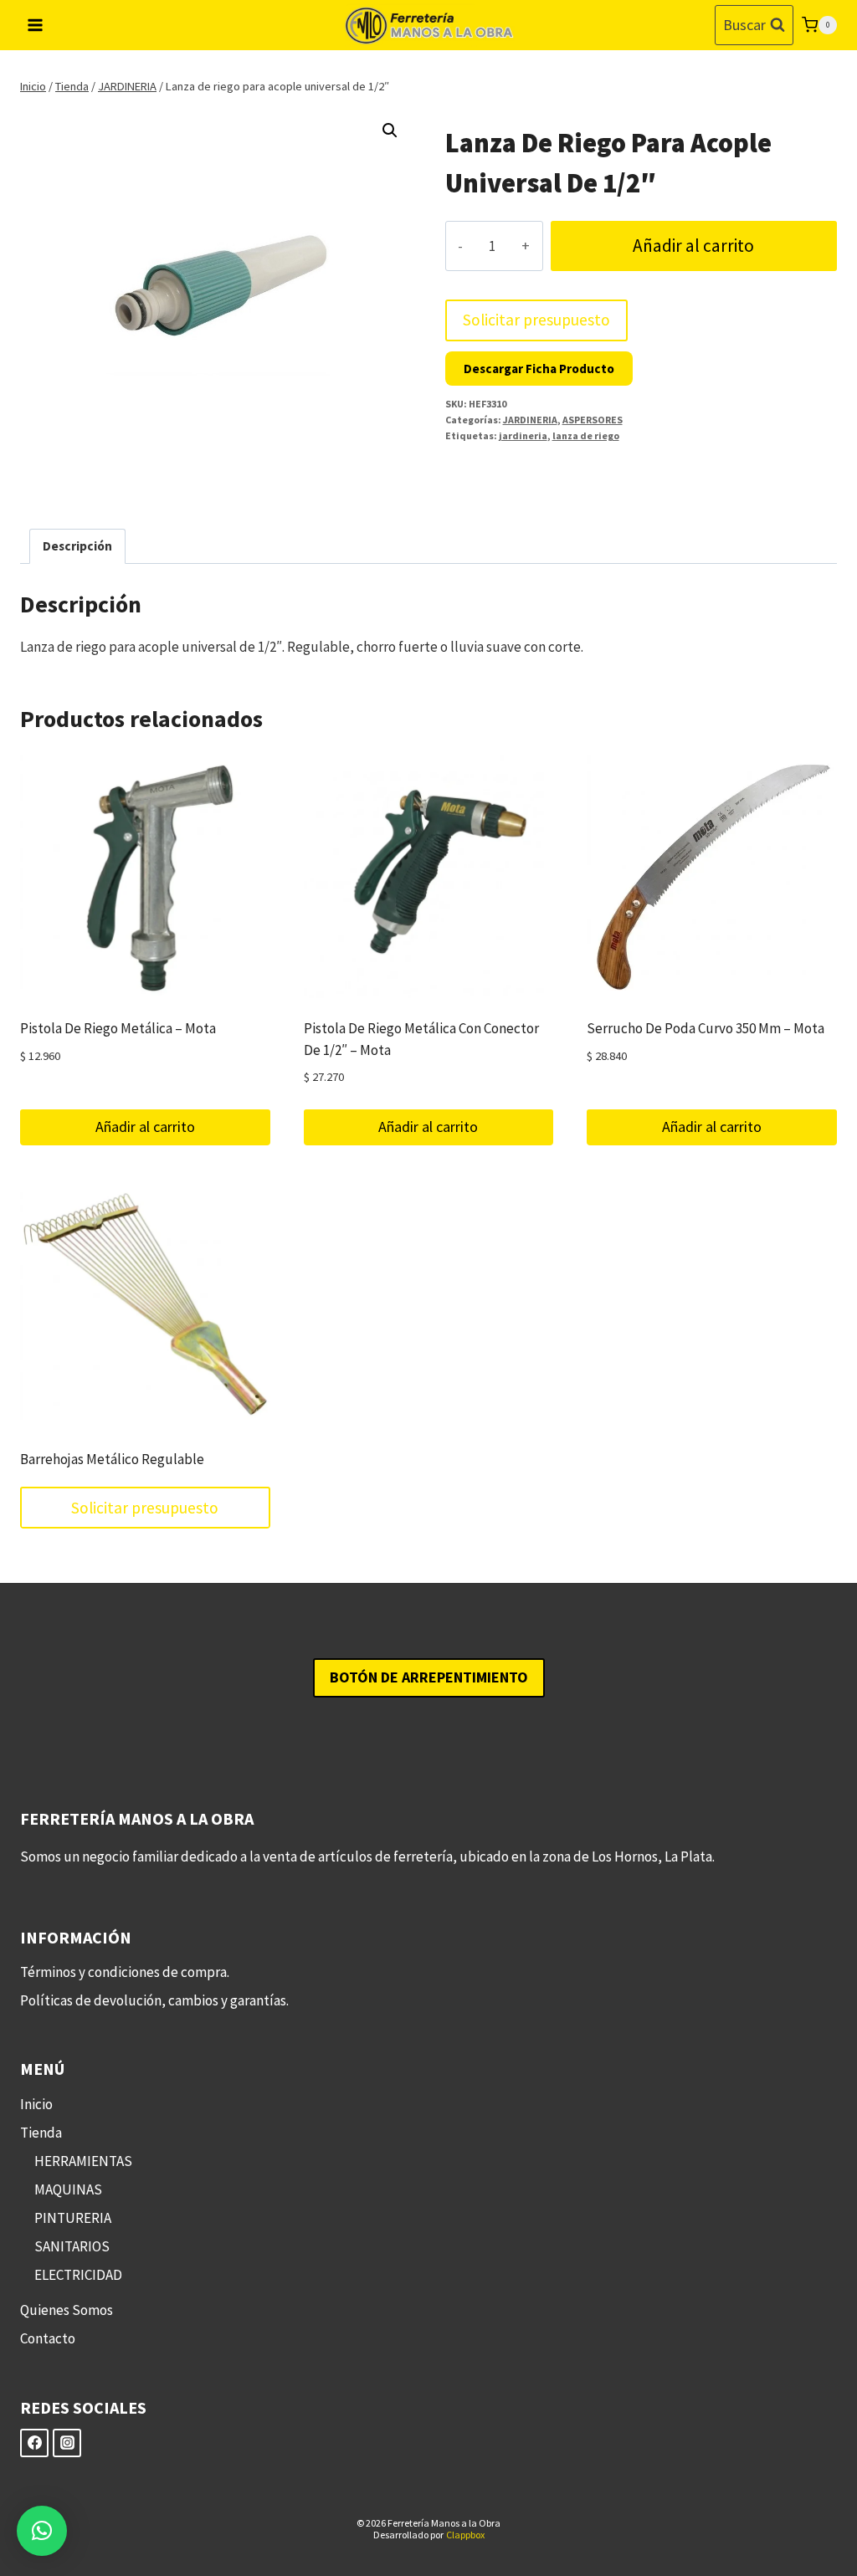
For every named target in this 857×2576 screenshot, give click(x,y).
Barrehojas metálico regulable (112, 1459)
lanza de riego (586, 435)
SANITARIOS (72, 2246)
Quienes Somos (67, 2310)
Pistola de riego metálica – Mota (118, 1028)
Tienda (41, 2133)
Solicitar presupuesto (536, 320)
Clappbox (465, 2535)
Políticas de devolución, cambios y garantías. (154, 2000)
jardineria (523, 435)
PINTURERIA (73, 2218)
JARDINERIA (530, 420)
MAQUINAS (68, 2189)
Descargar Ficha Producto (539, 369)
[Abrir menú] (36, 25)
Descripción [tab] (77, 546)
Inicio (36, 2104)
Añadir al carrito (693, 246)
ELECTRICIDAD (78, 2275)
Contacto (48, 2338)
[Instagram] (67, 2443)
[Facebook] (34, 2443)
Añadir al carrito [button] (145, 1127)
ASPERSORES (593, 420)
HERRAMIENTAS (83, 2161)
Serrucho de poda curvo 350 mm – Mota (706, 1028)
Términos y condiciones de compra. (125, 1972)
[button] (390, 131)
